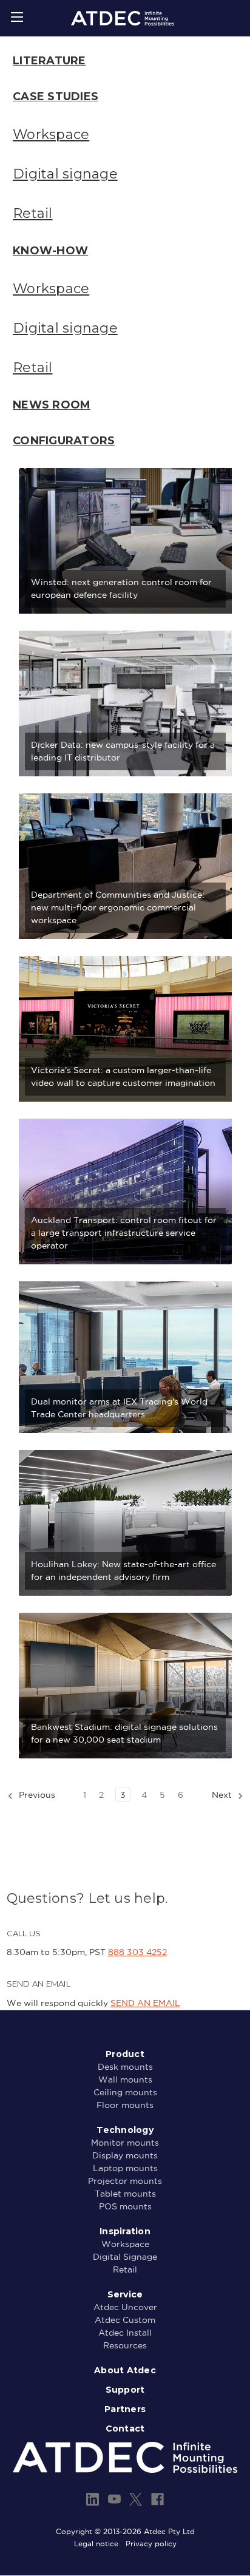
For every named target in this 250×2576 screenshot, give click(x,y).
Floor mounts (125, 2105)
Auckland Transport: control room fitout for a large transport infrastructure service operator (124, 1233)
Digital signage (65, 174)
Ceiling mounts (125, 2092)
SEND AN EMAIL (145, 2003)
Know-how (50, 251)
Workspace (51, 134)
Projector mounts (125, 2181)
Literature (49, 61)
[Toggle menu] (17, 17)
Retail (33, 213)
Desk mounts (125, 2067)
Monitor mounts (125, 2143)
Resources (125, 2345)
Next (223, 1795)
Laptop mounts (125, 2168)
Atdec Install (125, 2333)
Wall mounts (125, 2079)
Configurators (64, 441)
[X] (136, 2499)
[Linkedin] (93, 2499)
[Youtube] (114, 2499)
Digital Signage (125, 2257)
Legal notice (96, 2544)
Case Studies (56, 97)
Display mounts (125, 2155)
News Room (52, 405)
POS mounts (125, 2206)
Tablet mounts (125, 2194)
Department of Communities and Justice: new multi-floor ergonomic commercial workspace (118, 907)
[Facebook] (157, 2499)
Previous (36, 1795)
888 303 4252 (137, 1952)
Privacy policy (151, 2544)
